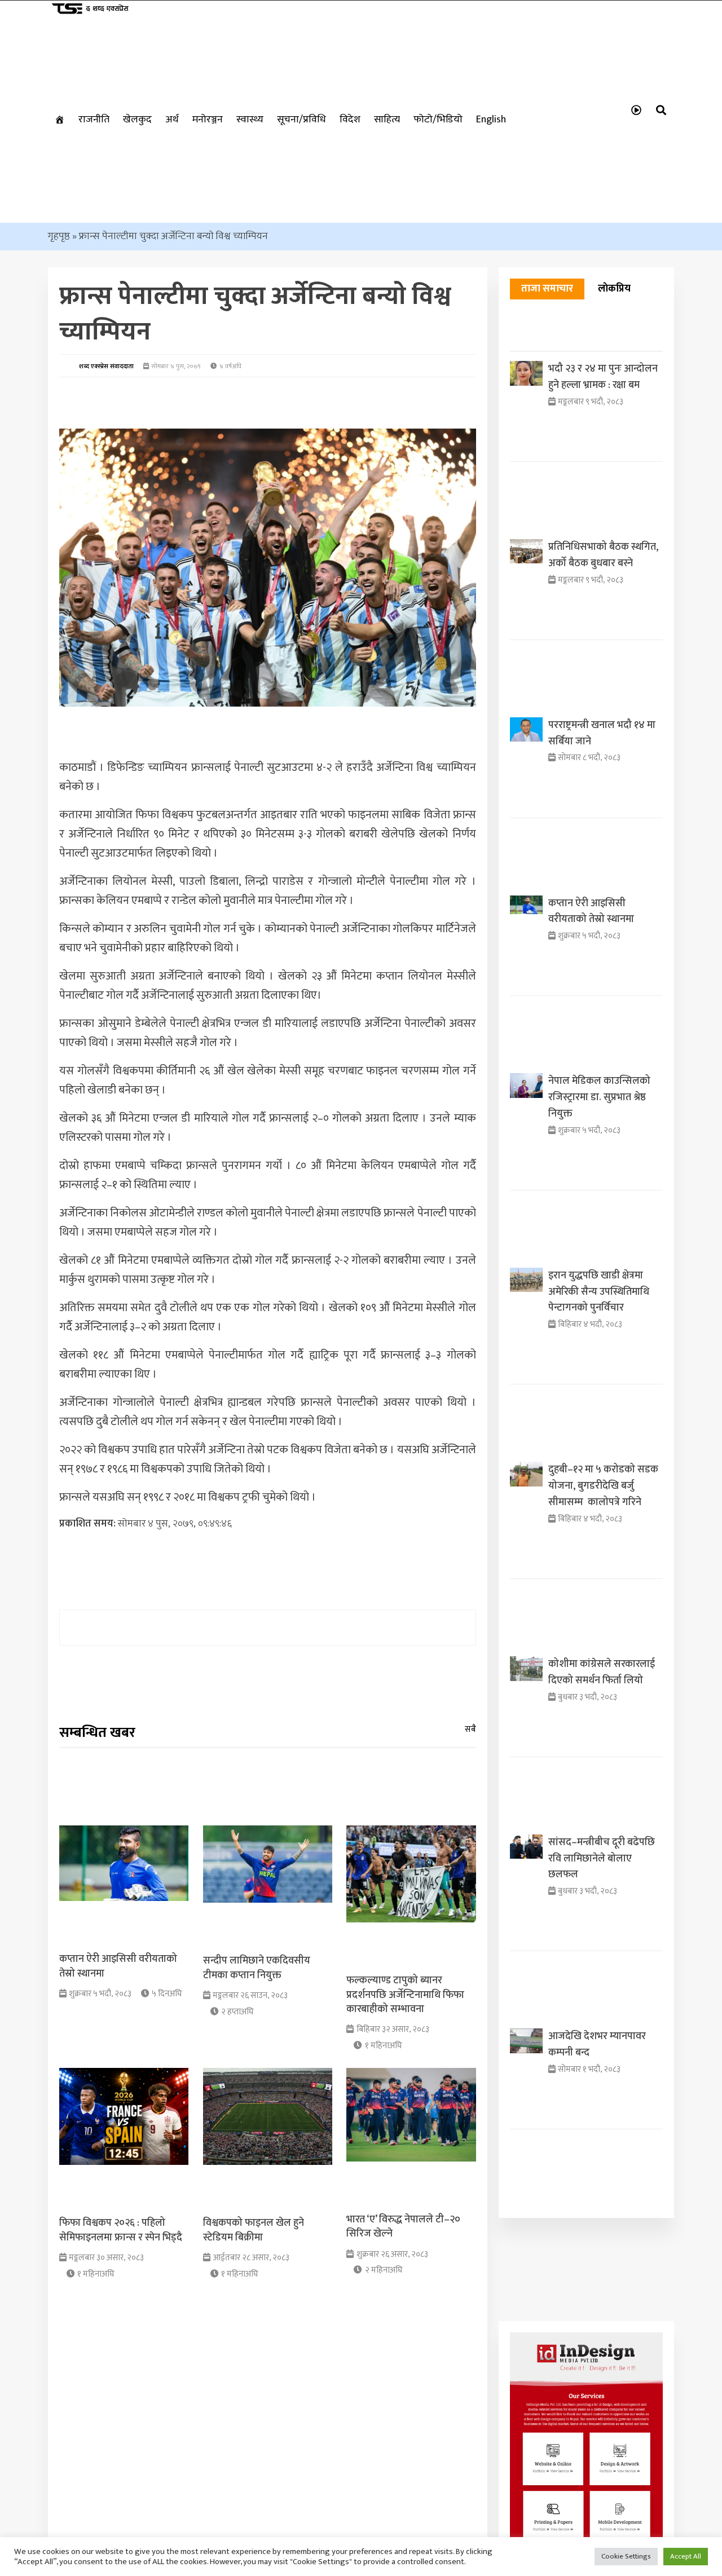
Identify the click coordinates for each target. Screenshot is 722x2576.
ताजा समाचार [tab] (547, 289)
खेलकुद (137, 120)
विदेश (350, 120)
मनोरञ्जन (208, 120)
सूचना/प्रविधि (301, 120)
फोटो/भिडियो (438, 120)
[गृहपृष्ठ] (60, 120)
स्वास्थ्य (250, 120)
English (491, 120)
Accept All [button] (686, 2556)
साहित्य (387, 120)
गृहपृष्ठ (59, 236)
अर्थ (172, 120)
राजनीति (94, 120)
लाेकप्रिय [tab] (614, 289)
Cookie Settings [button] (626, 2556)
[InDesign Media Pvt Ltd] (586, 2533)
